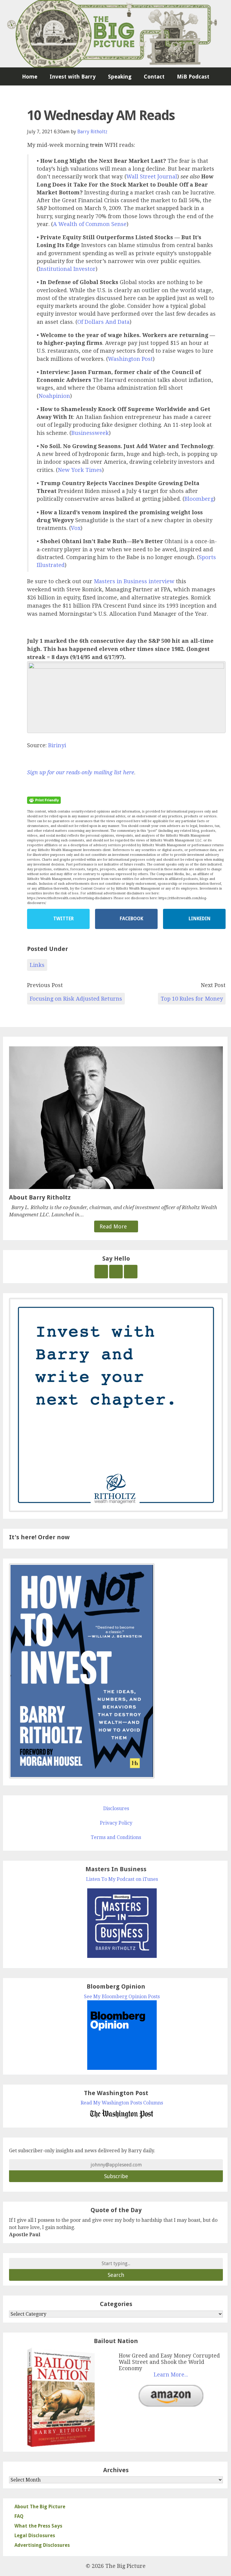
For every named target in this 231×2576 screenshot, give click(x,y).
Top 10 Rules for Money (192, 999)
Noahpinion (54, 396)
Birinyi (57, 745)
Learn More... (171, 2375)
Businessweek (90, 433)
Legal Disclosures (35, 2536)
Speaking (120, 77)
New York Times (80, 470)
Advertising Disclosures (42, 2545)
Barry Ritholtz (92, 132)
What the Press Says (38, 2526)
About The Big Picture (40, 2507)
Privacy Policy (116, 1823)
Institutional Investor (67, 269)
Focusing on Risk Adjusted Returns (76, 999)
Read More (114, 1226)
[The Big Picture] (115, 34)
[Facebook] (116, 1272)
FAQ (19, 2516)
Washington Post (130, 359)
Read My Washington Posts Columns (122, 2103)
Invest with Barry (73, 77)
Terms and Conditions (116, 1837)
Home (30, 77)
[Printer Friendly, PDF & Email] (44, 800)
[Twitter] (101, 1272)
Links (37, 965)
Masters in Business (120, 581)
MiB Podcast (193, 77)
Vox (76, 528)
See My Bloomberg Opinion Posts (122, 1997)
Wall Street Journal (152, 176)
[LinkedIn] (131, 1272)
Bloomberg (199, 499)
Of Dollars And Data (103, 322)
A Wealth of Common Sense (90, 224)
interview (162, 581)
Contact (154, 77)
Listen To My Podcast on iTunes (122, 1879)
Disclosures (116, 1808)
